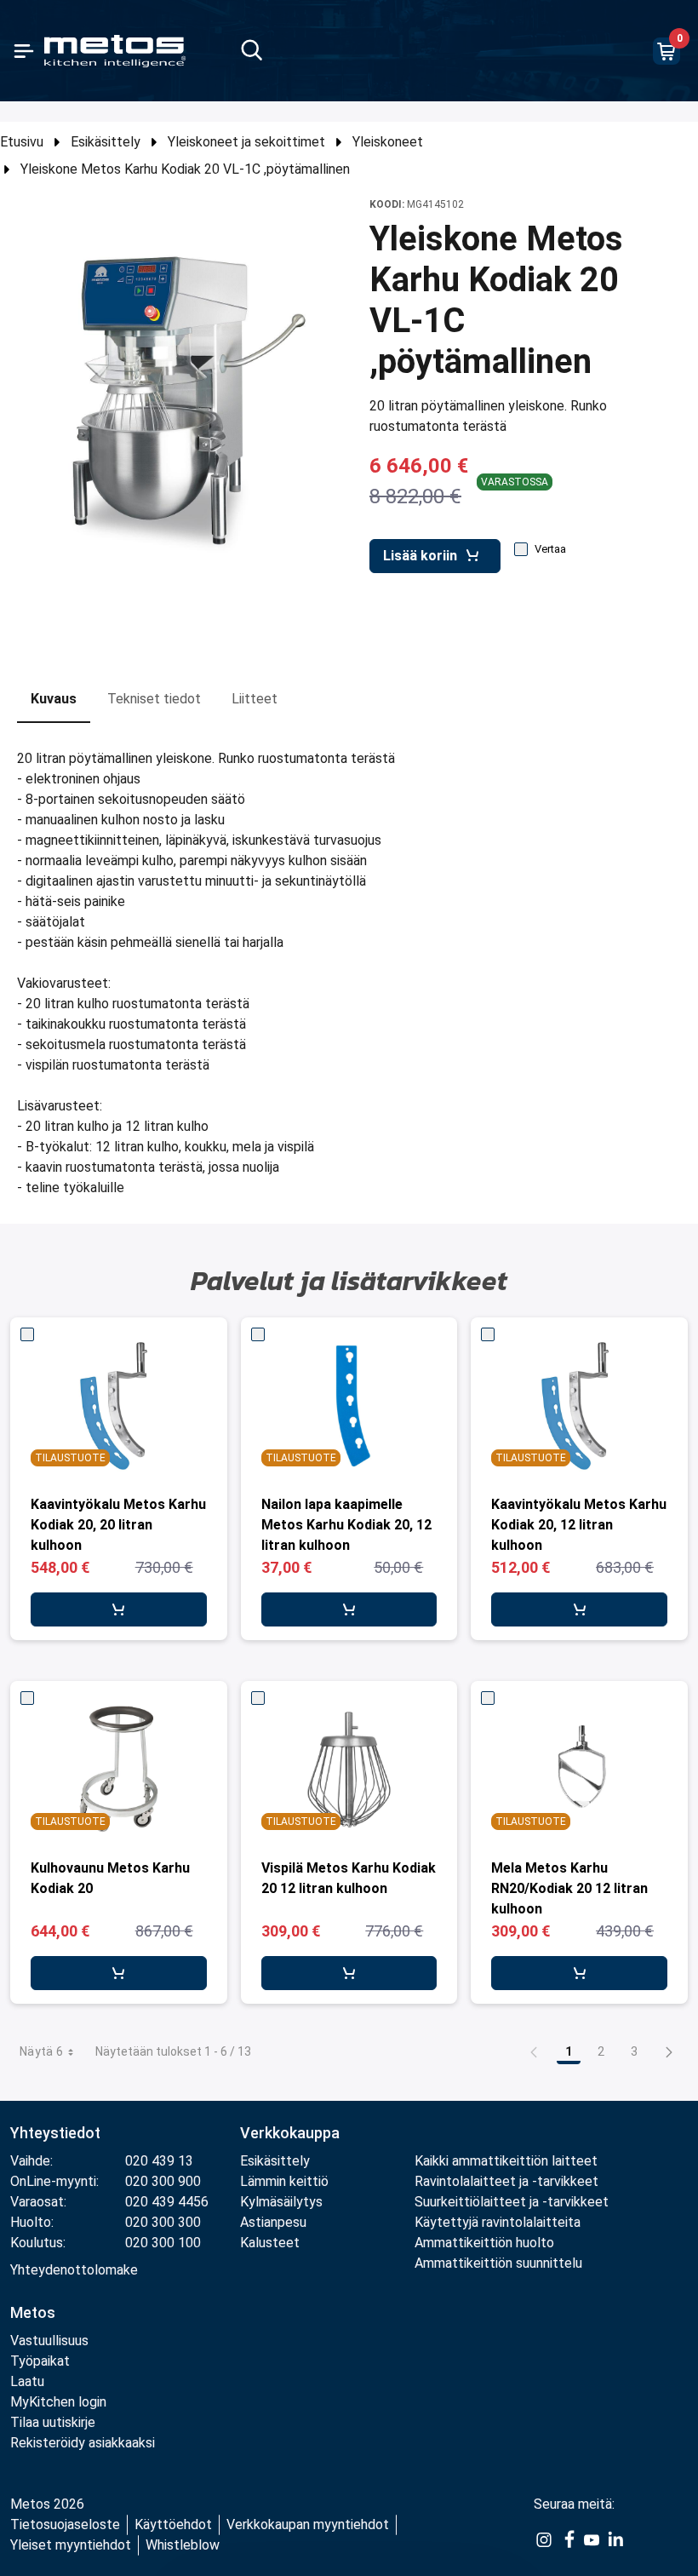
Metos (33, 2312)
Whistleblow (183, 2545)
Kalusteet (270, 2243)
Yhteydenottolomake (74, 2270)
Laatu (27, 2381)
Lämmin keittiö (284, 2181)
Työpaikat (40, 2361)
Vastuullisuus (49, 2341)
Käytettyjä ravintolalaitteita (498, 2222)
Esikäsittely (106, 142)
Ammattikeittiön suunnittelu (498, 2263)
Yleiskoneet (388, 142)
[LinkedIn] (615, 2539)
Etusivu (22, 142)
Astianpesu (273, 2222)
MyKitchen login (58, 2402)
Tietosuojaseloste (65, 2524)
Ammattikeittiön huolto (484, 2243)
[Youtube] (592, 2539)
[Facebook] (568, 2539)
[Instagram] (544, 2539)
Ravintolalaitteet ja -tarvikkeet (506, 2181)
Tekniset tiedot (154, 699)
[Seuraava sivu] (669, 2051)
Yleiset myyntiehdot (71, 2545)
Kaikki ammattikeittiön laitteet (506, 2161)
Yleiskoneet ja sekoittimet (246, 142)
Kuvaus (54, 699)
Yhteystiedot (55, 2133)
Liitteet (255, 699)
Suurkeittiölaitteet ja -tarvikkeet (512, 2202)
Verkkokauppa (290, 2133)
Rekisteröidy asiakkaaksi (83, 2443)
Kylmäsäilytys (281, 2202)
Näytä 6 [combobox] (41, 2051)
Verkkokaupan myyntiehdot (308, 2524)
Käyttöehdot (173, 2524)
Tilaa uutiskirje (53, 2422)
